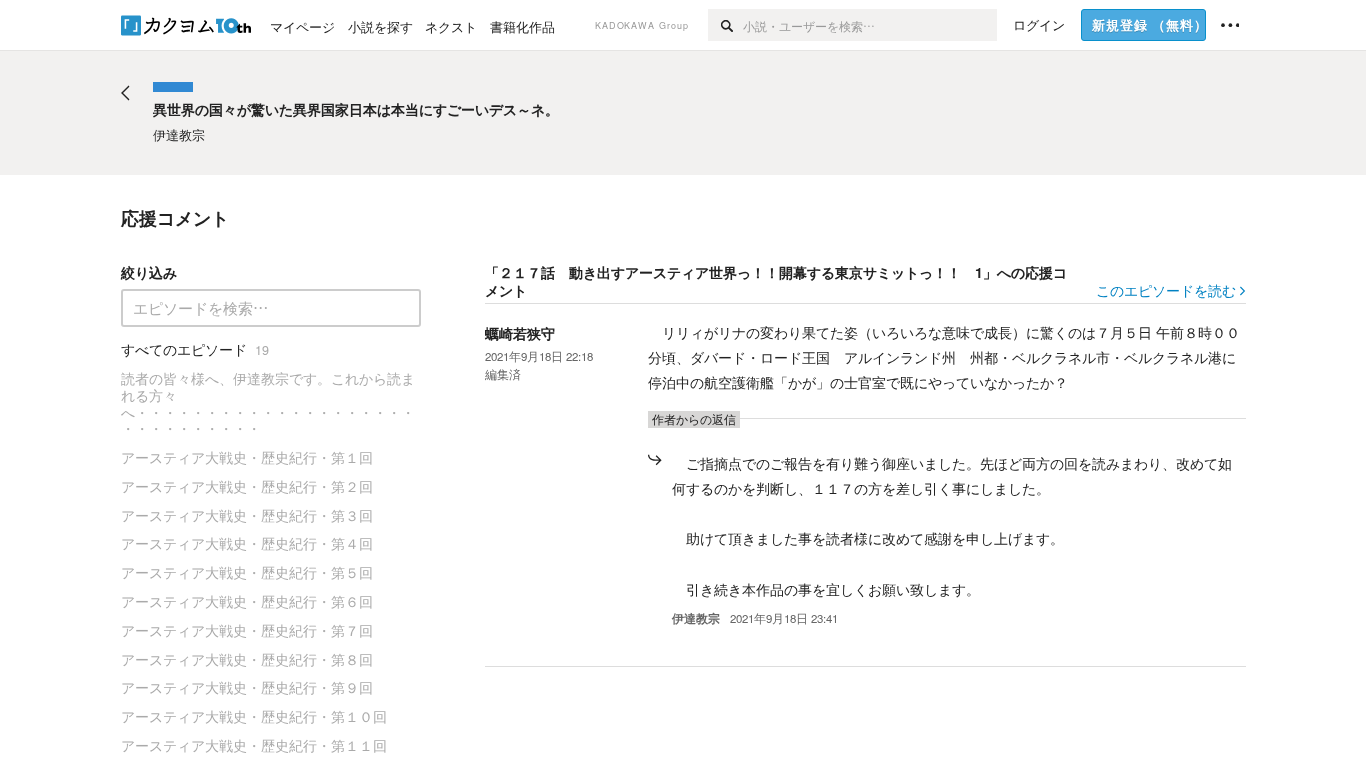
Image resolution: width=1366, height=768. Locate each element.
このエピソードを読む (1166, 290)
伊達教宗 (696, 618)
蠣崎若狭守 (520, 333)
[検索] (725, 25)
